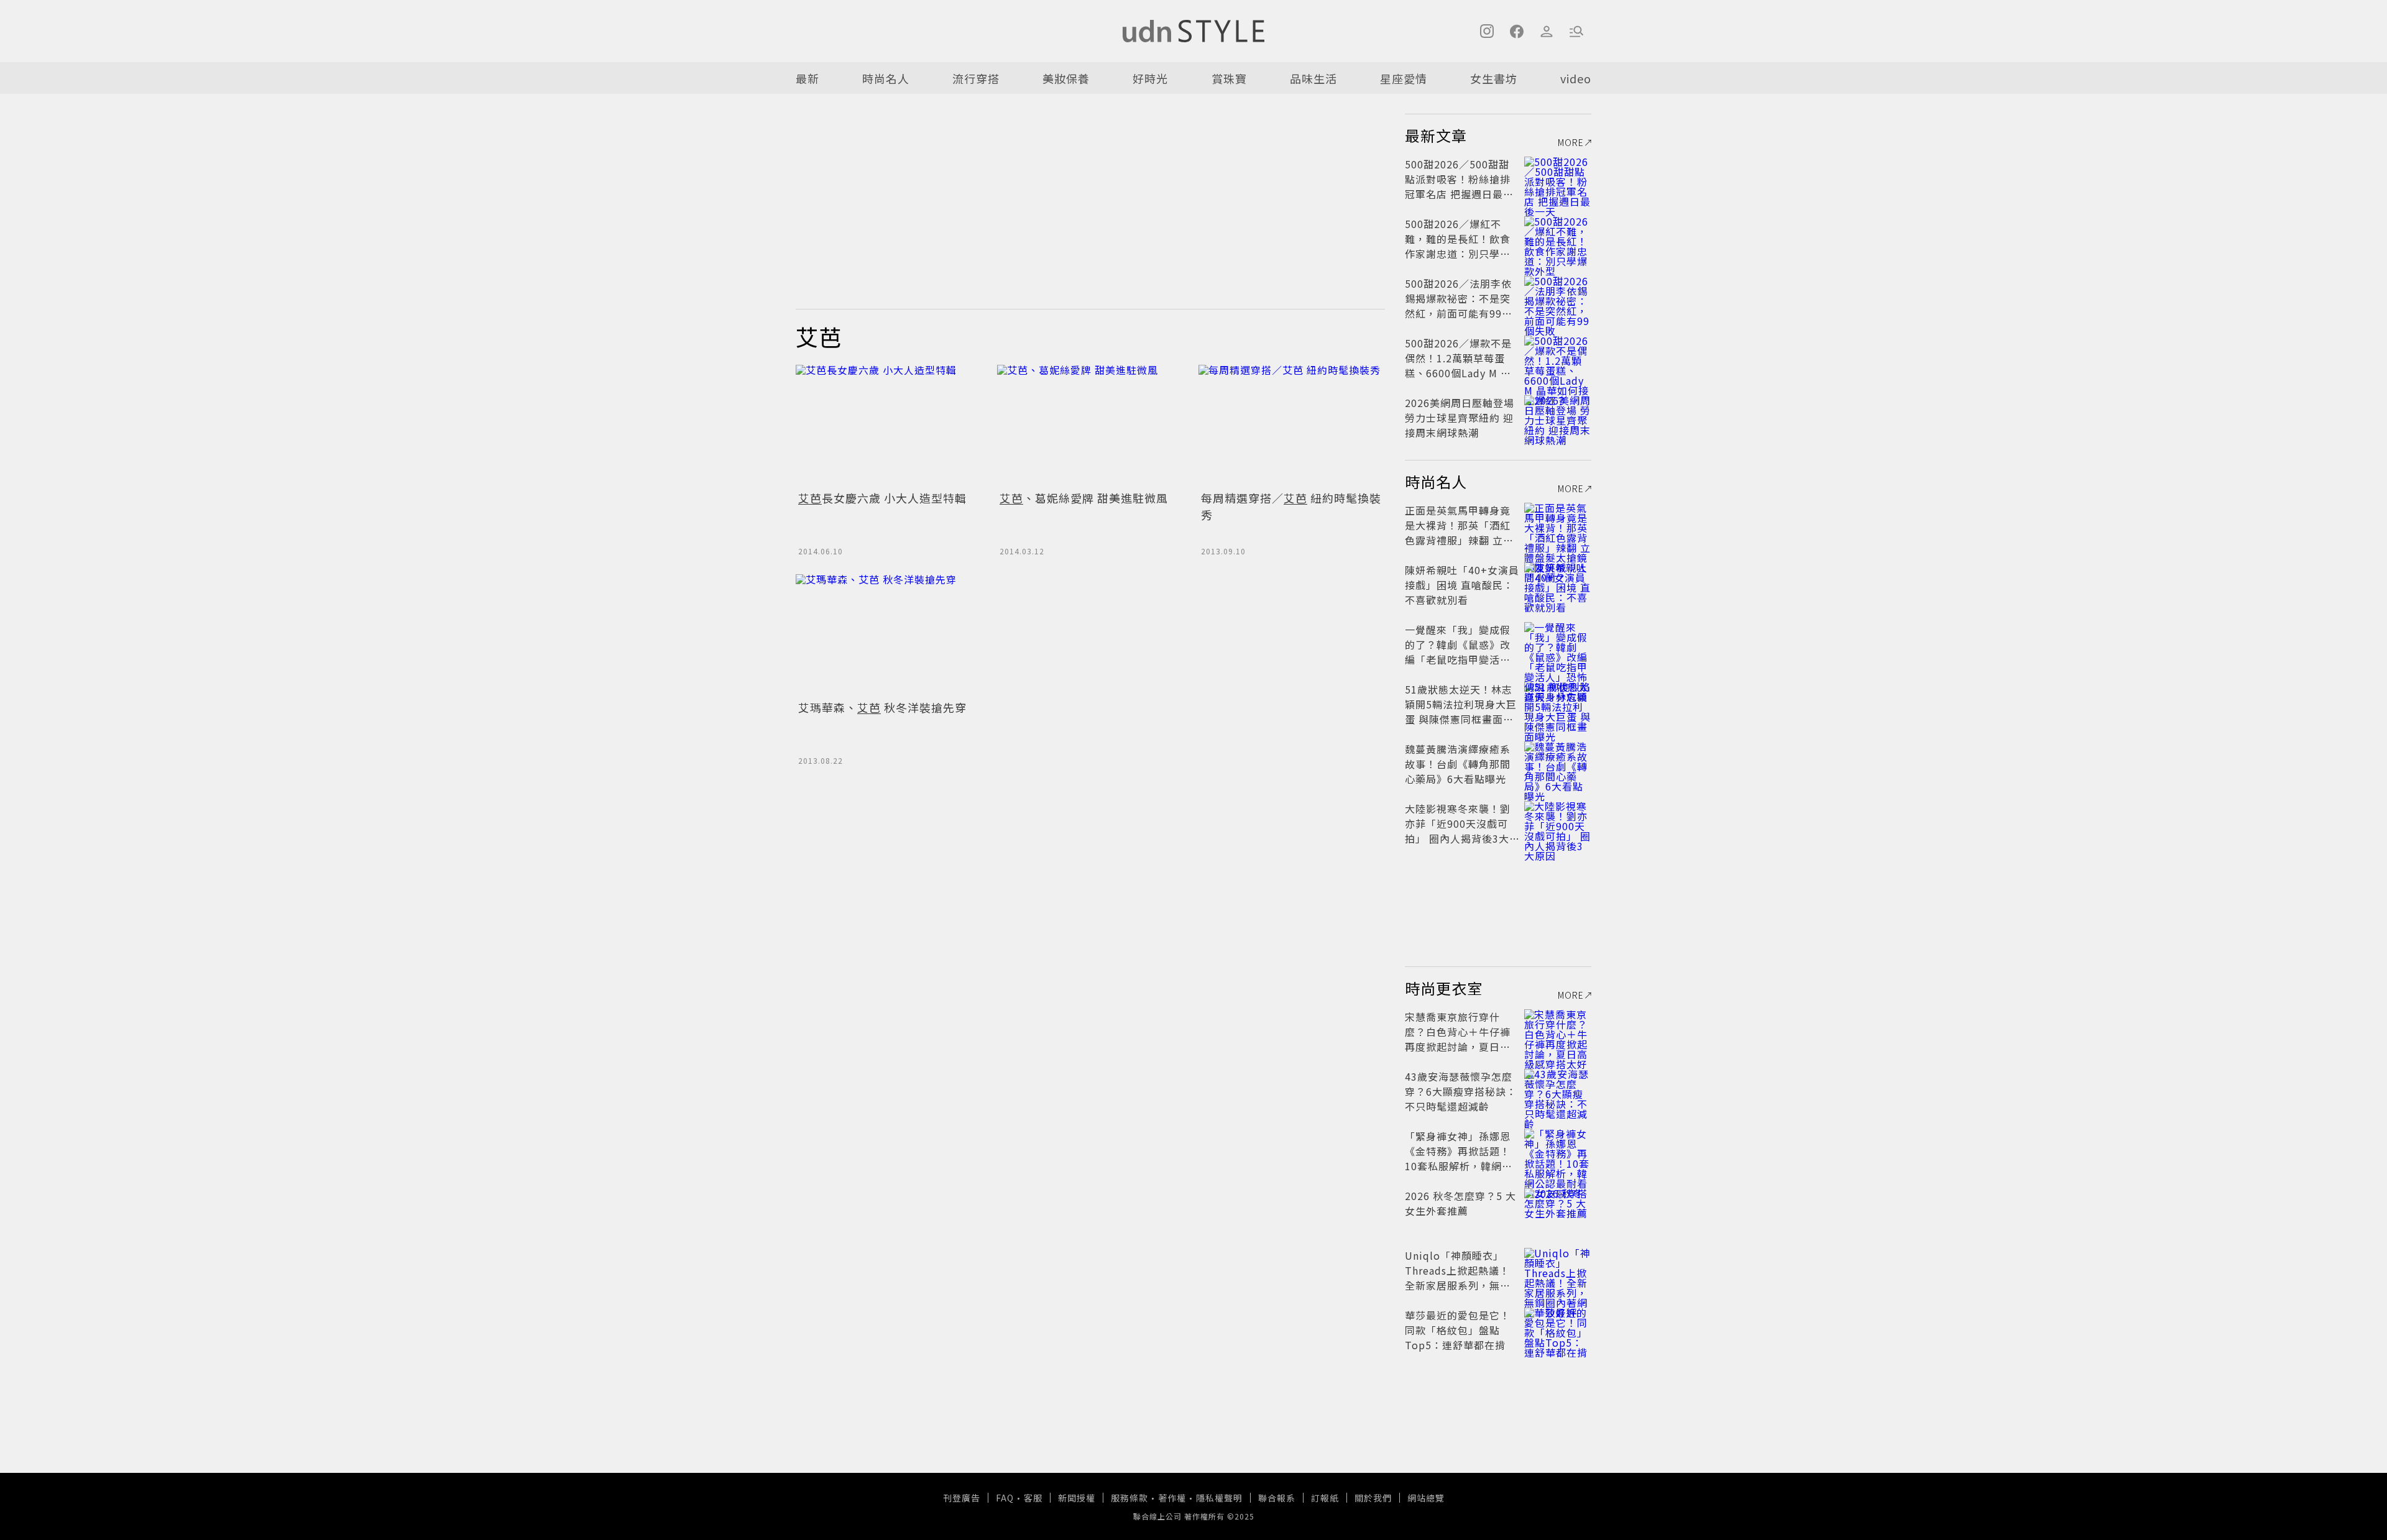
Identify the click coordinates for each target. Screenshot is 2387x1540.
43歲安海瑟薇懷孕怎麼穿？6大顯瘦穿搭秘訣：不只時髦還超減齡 (1461, 1091)
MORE (1571, 142)
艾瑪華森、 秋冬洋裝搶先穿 (882, 707)
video (1576, 78)
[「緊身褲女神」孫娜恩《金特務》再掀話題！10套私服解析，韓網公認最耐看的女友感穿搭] (1558, 1151)
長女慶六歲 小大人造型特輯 (882, 498)
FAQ (1005, 1498)
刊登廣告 (962, 1498)
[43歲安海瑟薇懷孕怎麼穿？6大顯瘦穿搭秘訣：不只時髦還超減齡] (1558, 1091)
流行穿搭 (976, 78)
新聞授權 (1077, 1498)
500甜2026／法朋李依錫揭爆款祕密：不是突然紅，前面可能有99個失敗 (1459, 306)
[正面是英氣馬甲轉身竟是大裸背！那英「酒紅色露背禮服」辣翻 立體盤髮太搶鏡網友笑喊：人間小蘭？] (1558, 525)
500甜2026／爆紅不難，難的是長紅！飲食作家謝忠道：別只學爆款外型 (1458, 246)
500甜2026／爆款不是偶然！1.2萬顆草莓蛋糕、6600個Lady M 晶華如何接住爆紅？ (1458, 365)
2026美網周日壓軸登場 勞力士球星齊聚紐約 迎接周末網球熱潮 (1460, 418)
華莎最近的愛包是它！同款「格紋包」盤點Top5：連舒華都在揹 (1458, 1330)
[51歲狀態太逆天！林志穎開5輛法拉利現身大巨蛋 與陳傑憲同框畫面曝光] (1558, 704)
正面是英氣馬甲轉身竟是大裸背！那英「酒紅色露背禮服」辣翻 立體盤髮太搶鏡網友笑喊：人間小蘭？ (1459, 540)
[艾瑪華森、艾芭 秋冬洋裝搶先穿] (889, 635)
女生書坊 (1494, 78)
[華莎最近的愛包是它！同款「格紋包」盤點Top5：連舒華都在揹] (1558, 1330)
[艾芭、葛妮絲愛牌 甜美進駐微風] (1090, 425)
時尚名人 (886, 78)
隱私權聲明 (1219, 1498)
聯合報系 (1277, 1498)
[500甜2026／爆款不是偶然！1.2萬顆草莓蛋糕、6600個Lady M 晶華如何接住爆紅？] (1558, 358)
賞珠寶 (1229, 78)
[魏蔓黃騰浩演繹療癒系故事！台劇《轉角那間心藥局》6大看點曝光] (1558, 764)
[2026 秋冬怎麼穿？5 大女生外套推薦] (1558, 1211)
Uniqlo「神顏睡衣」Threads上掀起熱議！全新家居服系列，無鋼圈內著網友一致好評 (1458, 1278)
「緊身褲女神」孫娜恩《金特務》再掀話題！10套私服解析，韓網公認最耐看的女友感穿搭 (1459, 1158)
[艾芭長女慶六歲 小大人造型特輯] (889, 425)
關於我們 (1373, 1498)
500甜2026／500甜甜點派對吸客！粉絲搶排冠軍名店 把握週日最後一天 (1459, 186)
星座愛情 (1404, 78)
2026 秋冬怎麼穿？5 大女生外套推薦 (1460, 1203)
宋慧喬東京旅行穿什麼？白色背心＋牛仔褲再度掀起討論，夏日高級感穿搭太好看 (1458, 1039)
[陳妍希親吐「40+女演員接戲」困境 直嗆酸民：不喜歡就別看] (1558, 585)
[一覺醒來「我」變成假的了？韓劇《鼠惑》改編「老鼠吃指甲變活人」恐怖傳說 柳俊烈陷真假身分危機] (1558, 644)
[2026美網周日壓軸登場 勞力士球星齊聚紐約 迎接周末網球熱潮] (1558, 418)
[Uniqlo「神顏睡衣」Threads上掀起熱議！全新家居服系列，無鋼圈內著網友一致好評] (1558, 1270)
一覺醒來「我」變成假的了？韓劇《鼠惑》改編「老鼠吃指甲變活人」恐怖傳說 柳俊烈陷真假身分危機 (1460, 659)
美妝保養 (1066, 78)
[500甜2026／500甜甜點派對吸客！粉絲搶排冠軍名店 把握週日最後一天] (1558, 179)
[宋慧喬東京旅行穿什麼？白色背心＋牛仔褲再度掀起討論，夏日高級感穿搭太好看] (1558, 1032)
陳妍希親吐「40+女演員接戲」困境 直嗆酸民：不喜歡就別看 (1462, 585)
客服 (1033, 1498)
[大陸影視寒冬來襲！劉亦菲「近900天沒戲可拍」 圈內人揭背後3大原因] (1558, 823)
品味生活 (1313, 78)
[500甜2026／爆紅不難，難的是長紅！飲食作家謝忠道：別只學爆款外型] (1558, 239)
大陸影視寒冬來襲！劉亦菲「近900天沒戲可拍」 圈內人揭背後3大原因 (1458, 831)
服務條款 (1129, 1498)
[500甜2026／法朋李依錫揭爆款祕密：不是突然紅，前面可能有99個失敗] (1558, 298)
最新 (807, 78)
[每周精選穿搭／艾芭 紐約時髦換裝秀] (1292, 425)
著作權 (1172, 1498)
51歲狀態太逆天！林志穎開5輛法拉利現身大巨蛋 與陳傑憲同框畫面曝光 (1461, 712)
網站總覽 (1426, 1498)
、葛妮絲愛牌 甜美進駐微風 (1084, 498)
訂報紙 (1325, 1498)
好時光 (1150, 78)
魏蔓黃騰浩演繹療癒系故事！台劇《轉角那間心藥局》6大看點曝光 (1458, 764)
